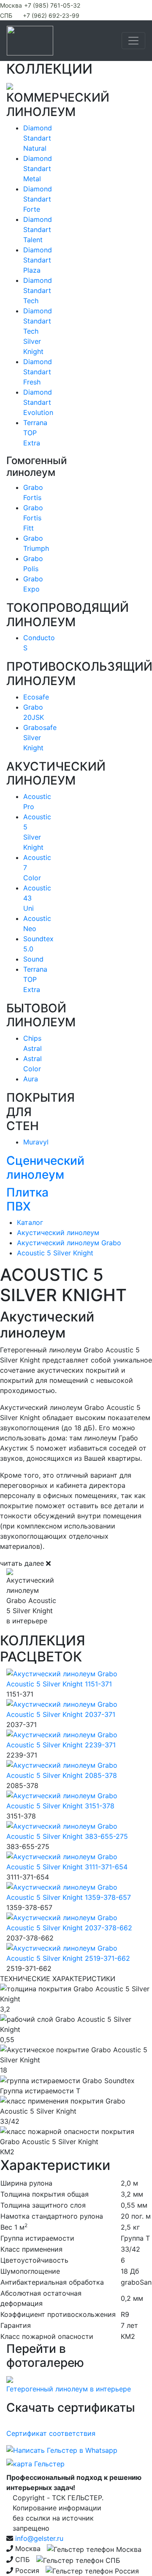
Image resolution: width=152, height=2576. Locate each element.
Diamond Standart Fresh (38, 372)
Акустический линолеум (58, 1233)
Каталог (30, 1222)
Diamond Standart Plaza (38, 260)
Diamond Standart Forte (38, 199)
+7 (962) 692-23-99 (51, 15)
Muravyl (36, 1142)
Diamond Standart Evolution (38, 402)
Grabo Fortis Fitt (33, 518)
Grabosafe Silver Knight (40, 738)
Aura (31, 1079)
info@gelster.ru (39, 2538)
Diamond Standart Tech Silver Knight (38, 331)
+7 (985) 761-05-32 (52, 5)
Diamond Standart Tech (38, 290)
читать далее (22, 1563)
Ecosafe (36, 697)
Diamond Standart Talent (38, 229)
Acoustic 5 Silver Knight (55, 1253)
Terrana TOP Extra (35, 433)
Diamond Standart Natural (38, 138)
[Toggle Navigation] (133, 41)
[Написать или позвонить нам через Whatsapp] (62, 2452)
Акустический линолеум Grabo (69, 1243)
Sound (33, 959)
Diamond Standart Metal (38, 169)
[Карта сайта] (35, 2465)
